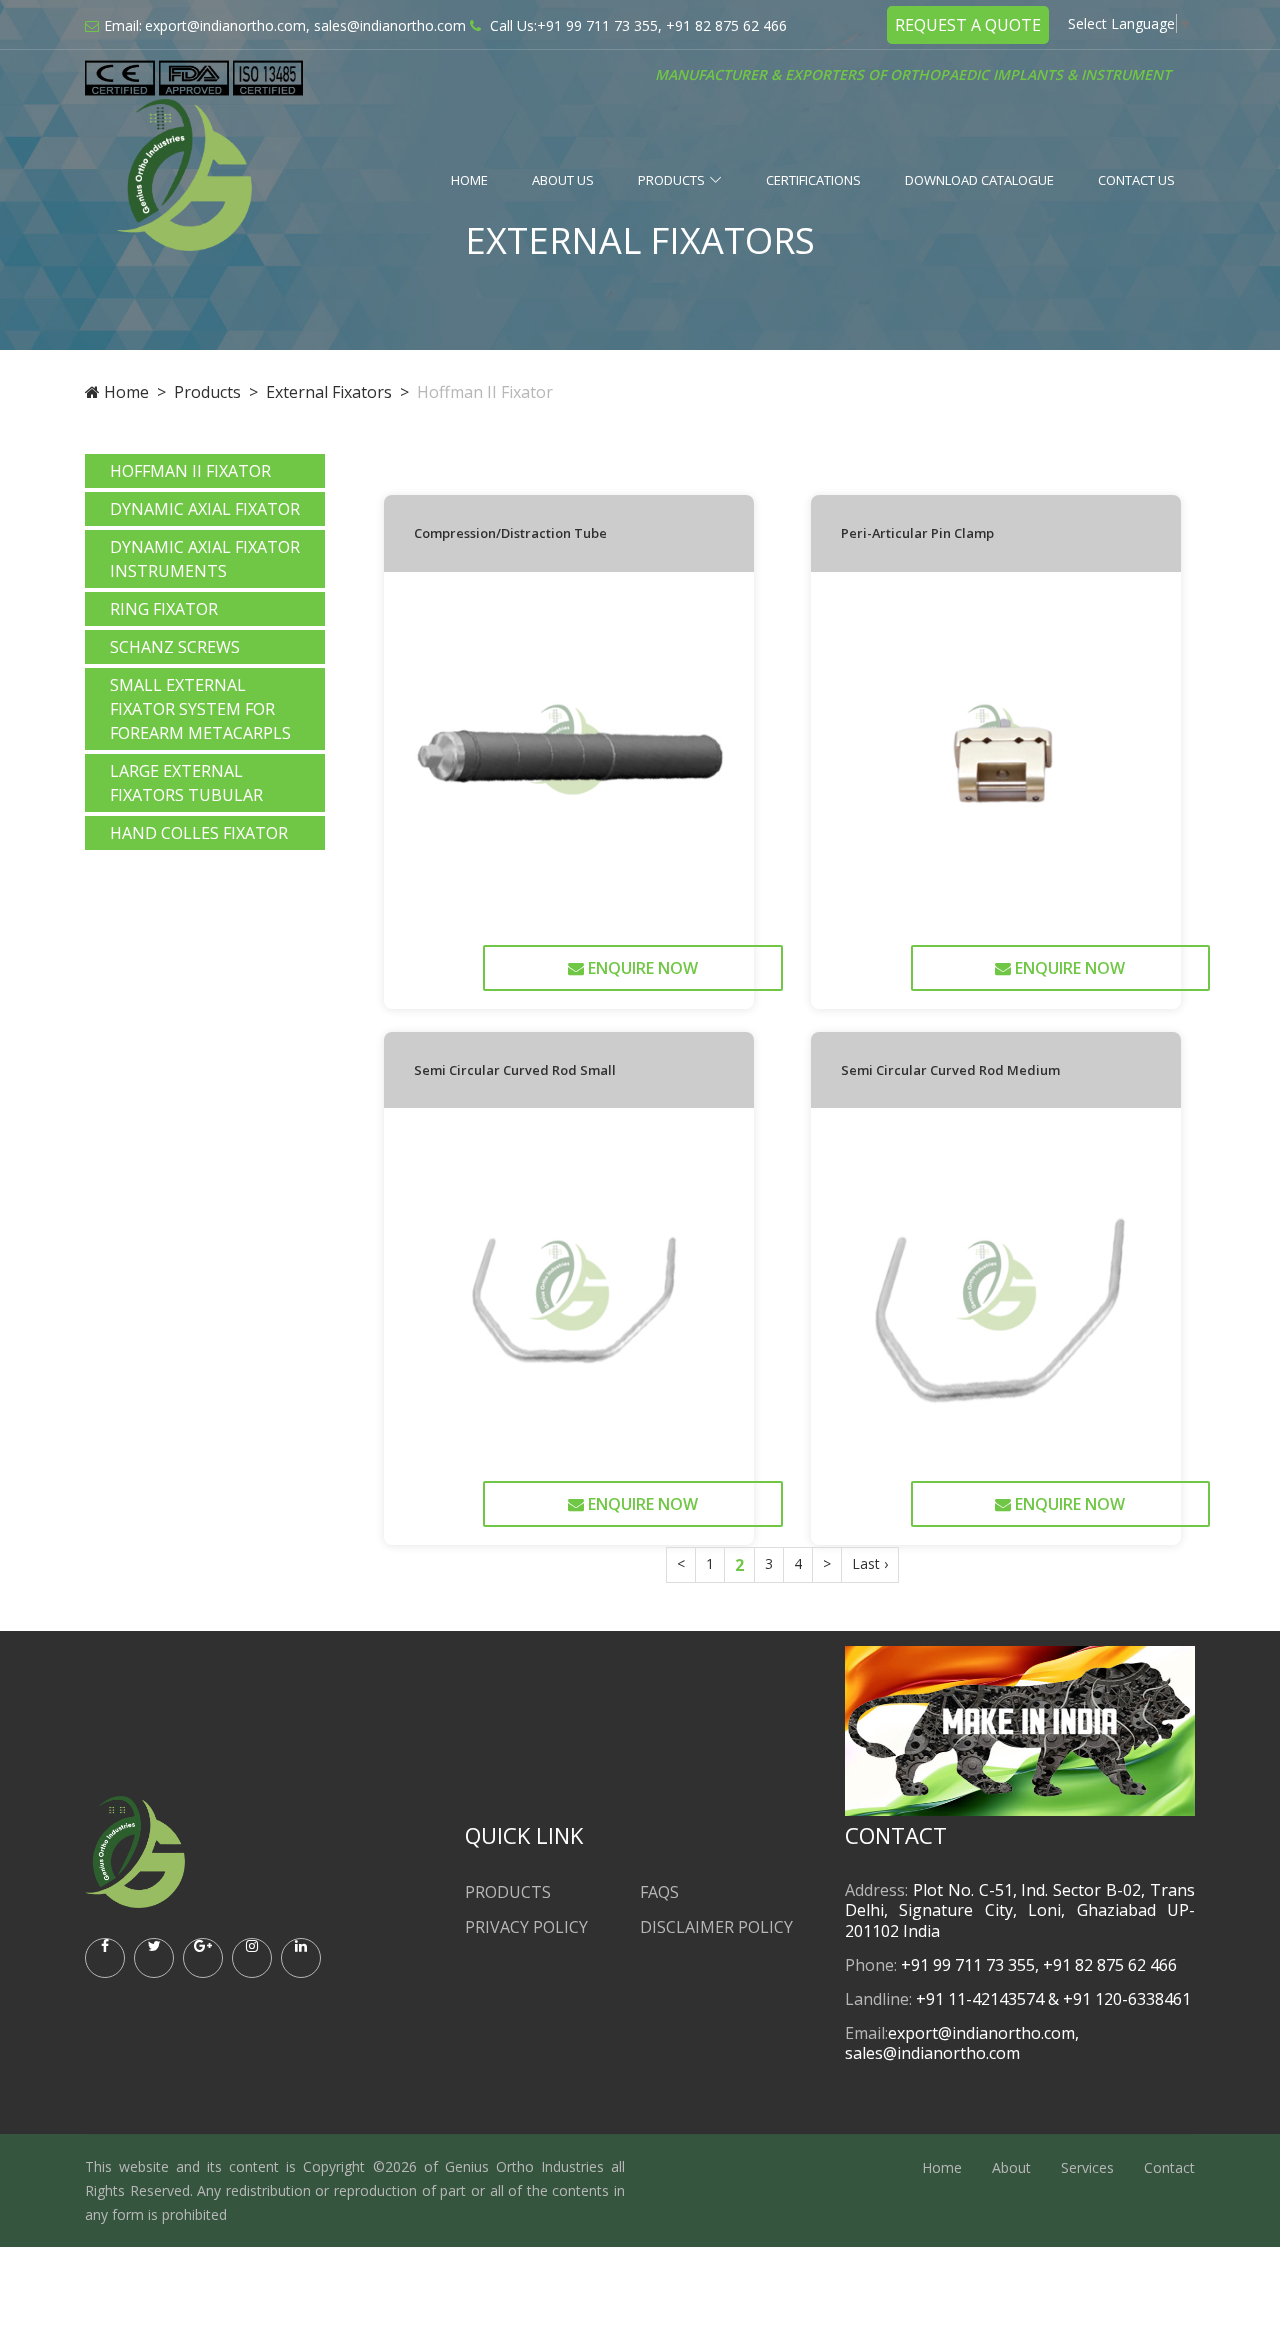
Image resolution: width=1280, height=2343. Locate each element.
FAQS (659, 1892)
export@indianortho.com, (227, 26)
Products (671, 180)
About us (563, 180)
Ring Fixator (164, 609)
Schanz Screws (175, 647)
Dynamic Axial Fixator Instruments (205, 559)
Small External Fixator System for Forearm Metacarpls (200, 709)
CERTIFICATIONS (813, 180)
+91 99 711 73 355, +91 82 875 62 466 (662, 26)
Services (1087, 2167)
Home (469, 180)
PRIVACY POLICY (526, 1927)
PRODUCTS (508, 1892)
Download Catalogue (979, 180)
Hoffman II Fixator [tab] (190, 471)
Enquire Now (641, 968)
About (1011, 2167)
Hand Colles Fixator (199, 833)
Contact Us (1136, 180)
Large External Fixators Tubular (186, 783)
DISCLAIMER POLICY (716, 1927)
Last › (870, 1563)
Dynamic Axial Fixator (205, 509)
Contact (1169, 2167)
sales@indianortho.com (390, 26)
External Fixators (329, 392)
